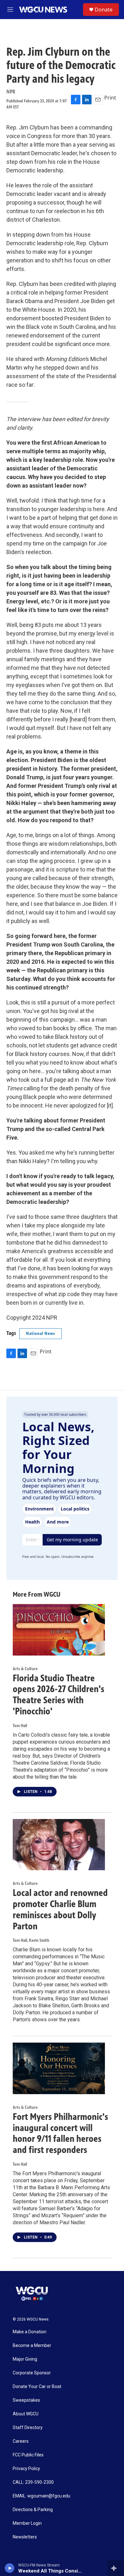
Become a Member (32, 2346)
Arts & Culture (25, 1669)
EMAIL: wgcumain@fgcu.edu (41, 2496)
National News (41, 1333)
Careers (21, 2441)
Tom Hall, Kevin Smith (31, 1940)
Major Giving (25, 2359)
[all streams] (116, 2568)
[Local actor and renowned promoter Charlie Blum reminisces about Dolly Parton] (59, 1845)
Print (110, 98)
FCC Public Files (28, 2455)
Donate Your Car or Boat (37, 2387)
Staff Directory (28, 2428)
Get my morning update (72, 1540)
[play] (10, 2568)
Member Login (27, 2523)
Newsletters (25, 2537)
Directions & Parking (33, 2510)
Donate (104, 10)
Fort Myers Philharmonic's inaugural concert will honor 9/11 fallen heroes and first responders (60, 2133)
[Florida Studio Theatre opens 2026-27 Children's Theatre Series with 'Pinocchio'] (59, 1630)
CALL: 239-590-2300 (33, 2482)
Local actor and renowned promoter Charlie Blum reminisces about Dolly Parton (60, 1909)
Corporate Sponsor (32, 2373)
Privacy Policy (26, 2469)
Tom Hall (20, 1726)
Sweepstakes (26, 2400)
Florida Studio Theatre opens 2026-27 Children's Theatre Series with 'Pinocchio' (59, 1695)
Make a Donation (30, 2332)
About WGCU (26, 2414)
